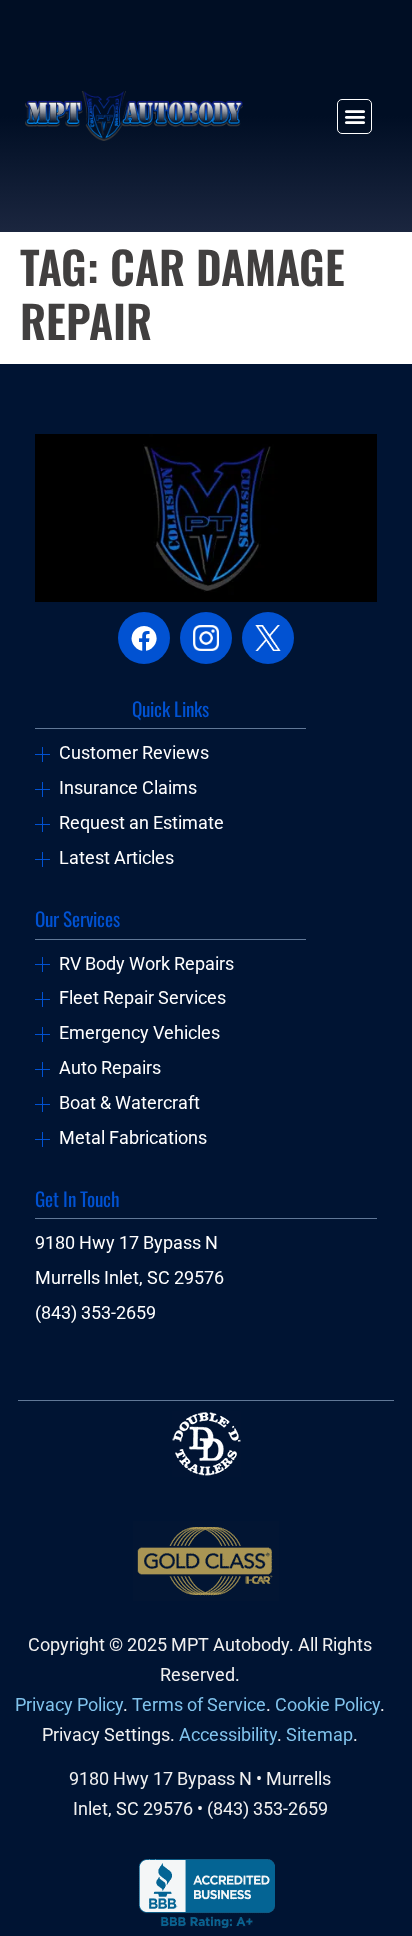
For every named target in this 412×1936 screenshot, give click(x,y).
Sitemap (319, 1735)
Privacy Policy (69, 1705)
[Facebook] (144, 638)
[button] (354, 116)
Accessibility (228, 1735)
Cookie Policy (327, 1705)
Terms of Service (199, 1705)
